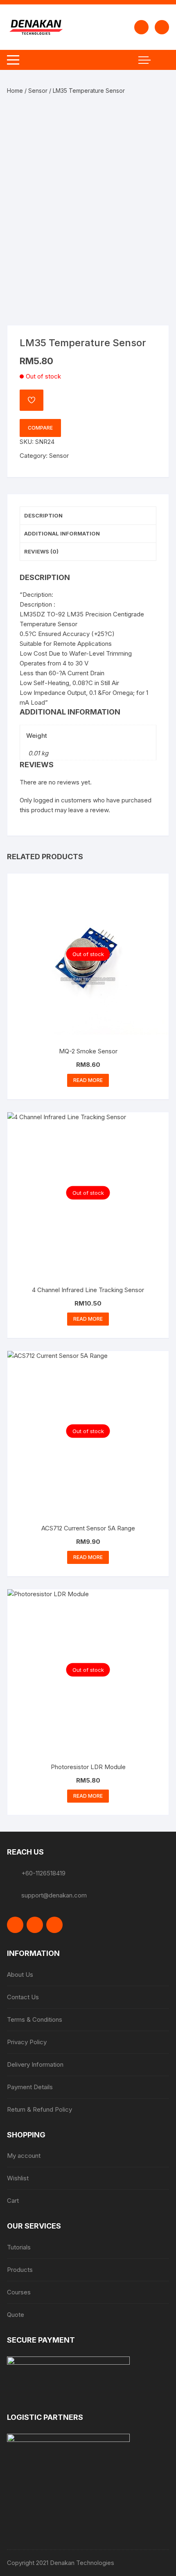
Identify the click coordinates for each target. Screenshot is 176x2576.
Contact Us (23, 1997)
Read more (88, 1080)
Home (15, 91)
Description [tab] (43, 515)
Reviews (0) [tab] (41, 551)
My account (24, 2156)
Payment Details (30, 2087)
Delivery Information (35, 2064)
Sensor (38, 91)
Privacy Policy (27, 2042)
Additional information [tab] (62, 533)
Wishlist (18, 2178)
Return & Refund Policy (39, 2109)
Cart (13, 2201)
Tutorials (19, 2247)
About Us (20, 1975)
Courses (19, 2292)
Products (20, 2270)
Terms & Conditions (35, 2019)
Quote (16, 2315)
